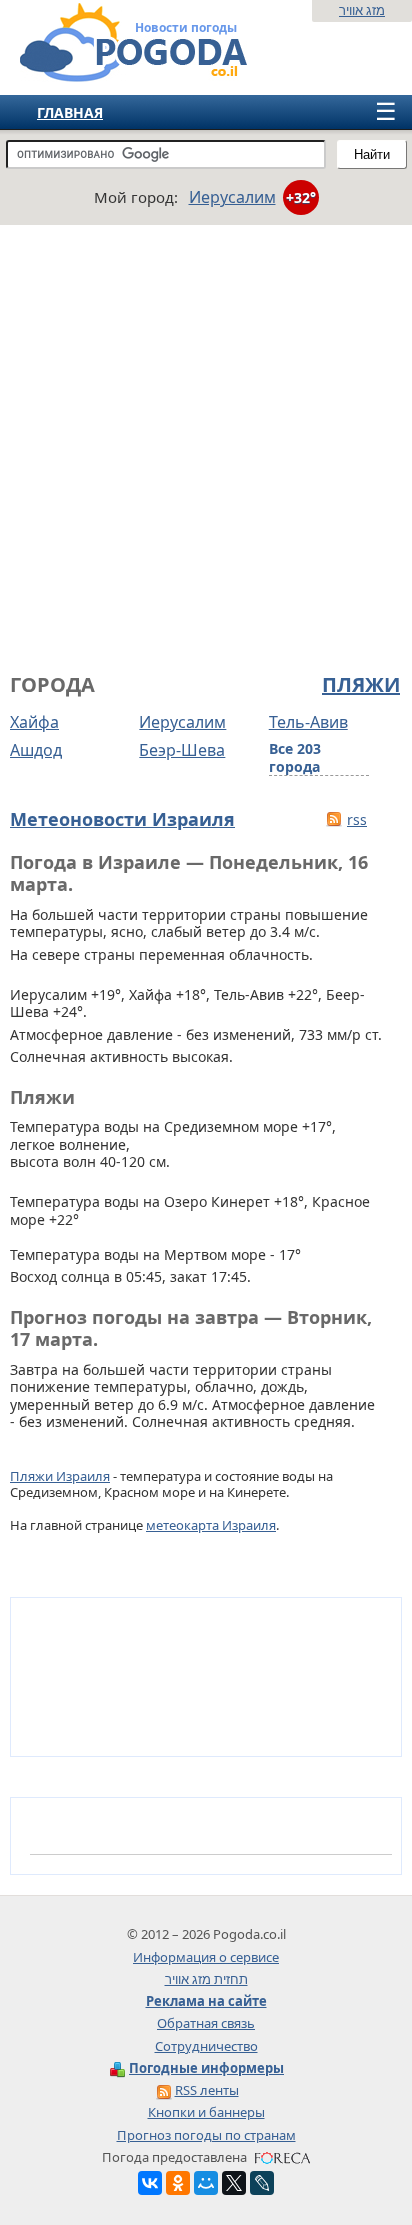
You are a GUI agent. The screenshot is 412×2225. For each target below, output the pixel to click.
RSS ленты (207, 2090)
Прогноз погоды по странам (206, 2135)
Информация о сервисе (206, 1957)
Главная (70, 112)
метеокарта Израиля (211, 1525)
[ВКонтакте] (150, 2183)
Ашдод (36, 750)
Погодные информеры (206, 2068)
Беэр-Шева (182, 750)
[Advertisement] (206, 446)
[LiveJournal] (262, 2183)
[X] (234, 2183)
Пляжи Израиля (60, 1476)
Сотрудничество (206, 2046)
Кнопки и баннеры (206, 2112)
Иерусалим (182, 722)
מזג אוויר (362, 10)
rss (357, 819)
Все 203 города (295, 758)
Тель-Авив (308, 722)
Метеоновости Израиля (122, 819)
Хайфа (34, 722)
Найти (372, 154)
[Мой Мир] (206, 2183)
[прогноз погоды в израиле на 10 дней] (113, 73)
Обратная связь (206, 2023)
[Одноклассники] (178, 2183)
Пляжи (361, 685)
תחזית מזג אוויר (206, 1979)
